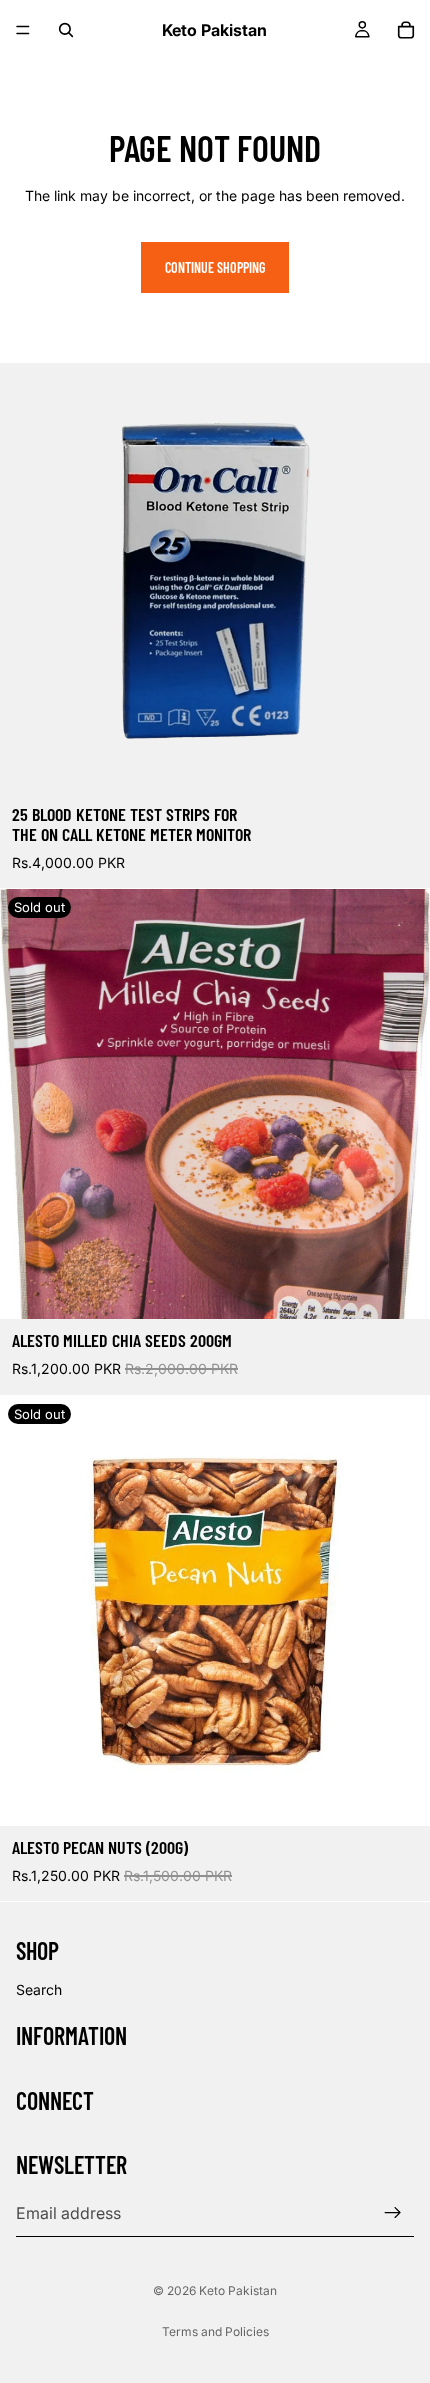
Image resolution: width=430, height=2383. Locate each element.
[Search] (66, 30)
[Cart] (406, 30)
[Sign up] (393, 2213)
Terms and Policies (215, 2331)
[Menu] (23, 30)
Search (39, 1989)
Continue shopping (215, 267)
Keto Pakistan (238, 2290)
